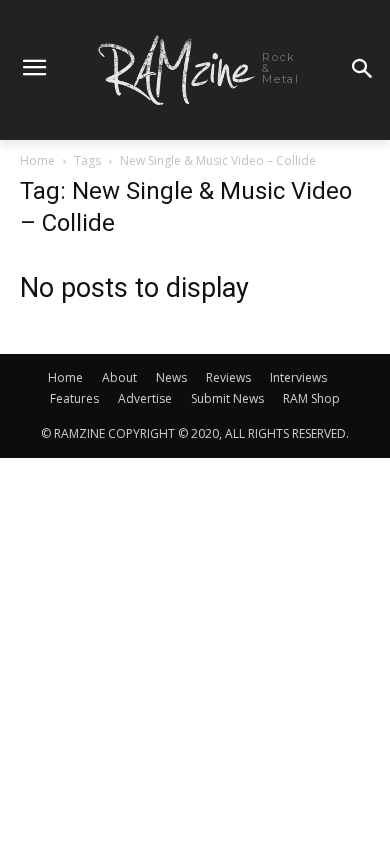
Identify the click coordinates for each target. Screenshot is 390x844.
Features (74, 398)
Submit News (227, 398)
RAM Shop (311, 398)
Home (37, 160)
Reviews (228, 377)
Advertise (145, 398)
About (119, 377)
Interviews (298, 377)
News (171, 377)
